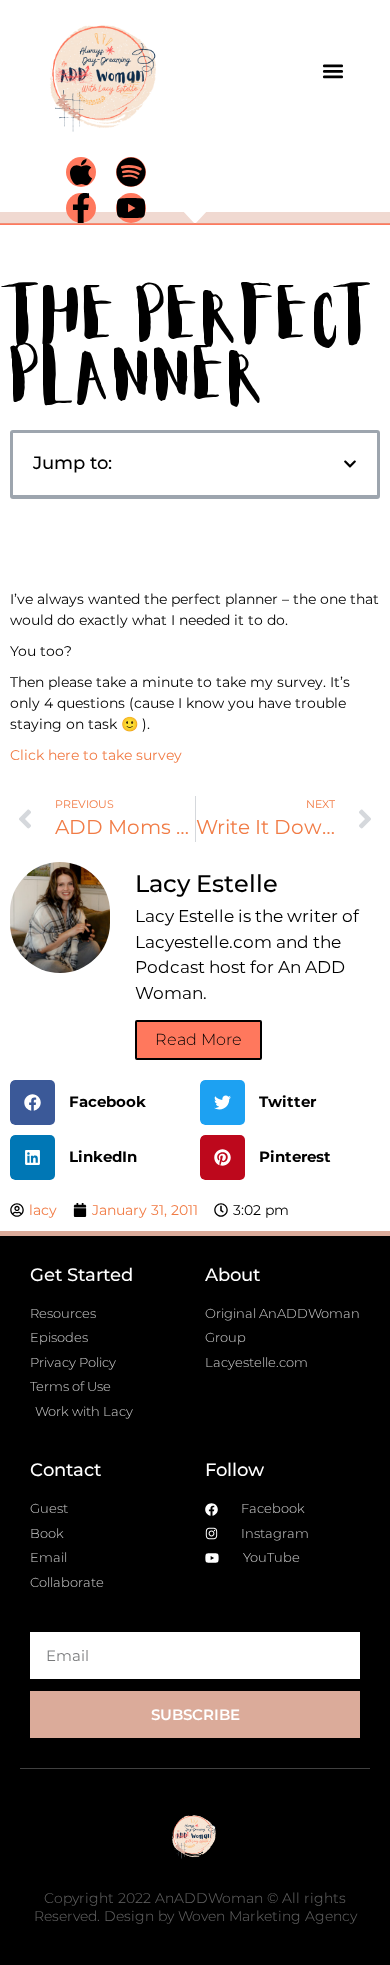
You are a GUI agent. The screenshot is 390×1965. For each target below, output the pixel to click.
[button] (332, 70)
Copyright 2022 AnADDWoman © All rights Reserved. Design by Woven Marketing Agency (195, 1907)
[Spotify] (131, 172)
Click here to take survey (96, 755)
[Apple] (81, 172)
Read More (198, 1039)
